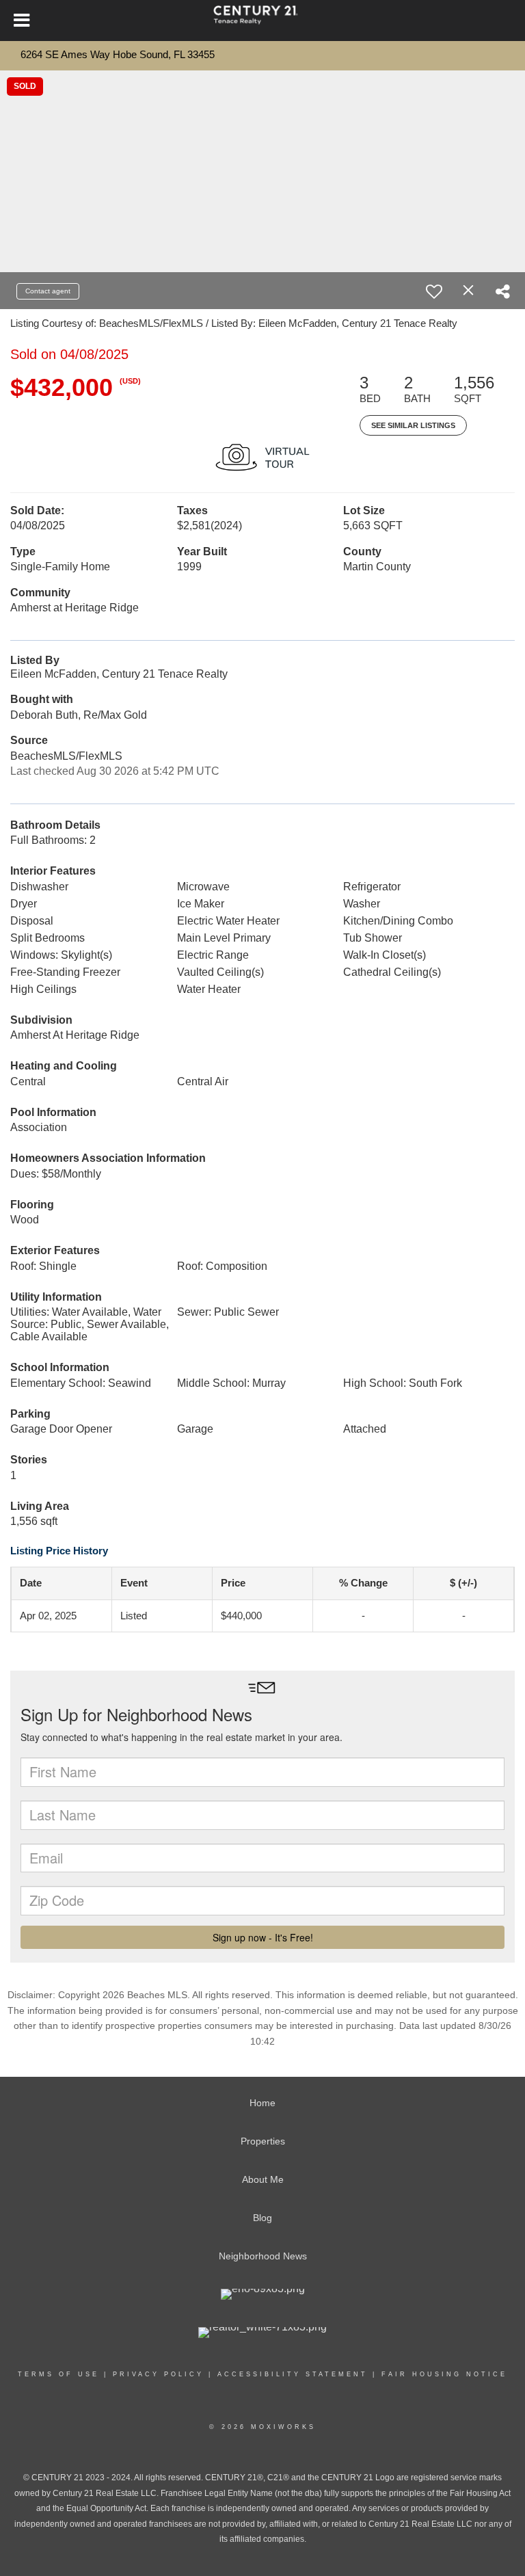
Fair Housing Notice (444, 2374)
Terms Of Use (58, 2374)
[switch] (434, 291)
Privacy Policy (158, 2374)
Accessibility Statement (293, 2374)
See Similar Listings (413, 425)
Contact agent (48, 291)
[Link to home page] (262, 21)
